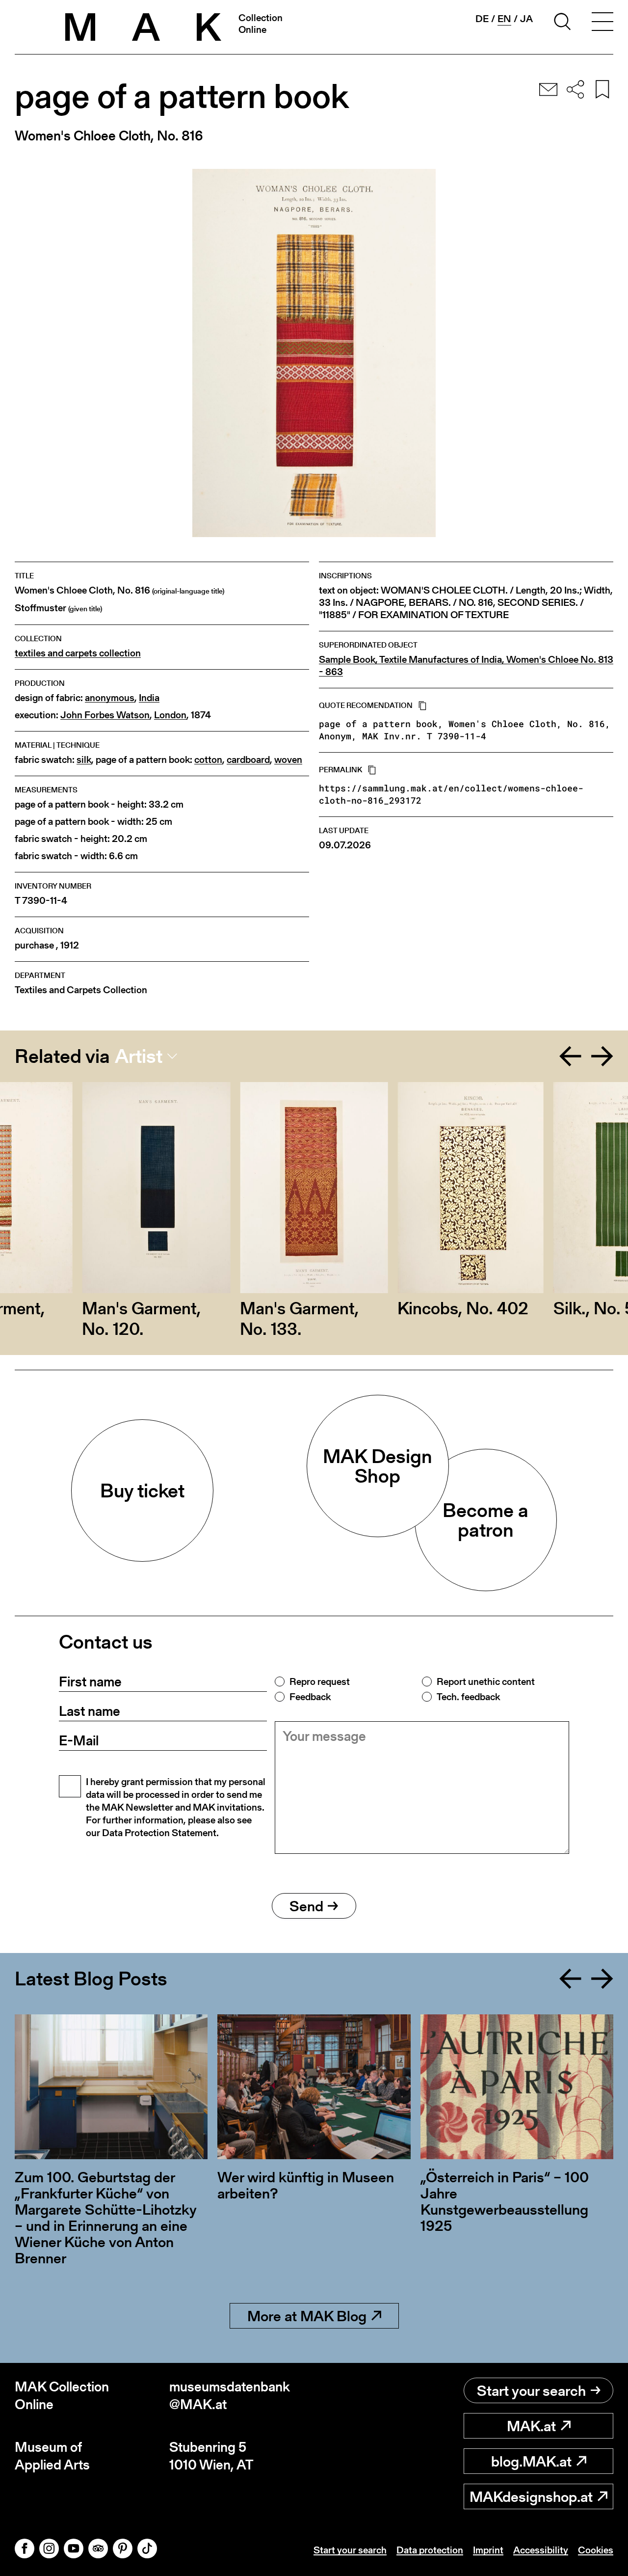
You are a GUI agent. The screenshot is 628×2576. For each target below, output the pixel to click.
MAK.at (531, 2426)
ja (526, 19)
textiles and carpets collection (78, 653)
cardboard (248, 760)
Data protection (430, 2550)
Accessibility (541, 2550)
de (482, 19)
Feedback (310, 1697)
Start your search (531, 2390)
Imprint (488, 2550)
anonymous (110, 698)
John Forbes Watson (105, 715)
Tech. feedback (468, 1697)
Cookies (596, 2550)
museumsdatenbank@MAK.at (230, 2396)
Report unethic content (486, 1681)
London (170, 715)
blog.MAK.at (531, 2461)
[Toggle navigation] (602, 23)
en (504, 19)
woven (288, 760)
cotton (208, 760)
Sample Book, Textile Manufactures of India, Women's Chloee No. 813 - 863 (466, 666)
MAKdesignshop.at (531, 2496)
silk (84, 760)
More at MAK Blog (307, 2316)
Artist (139, 1056)
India (149, 698)
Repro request (320, 1681)
